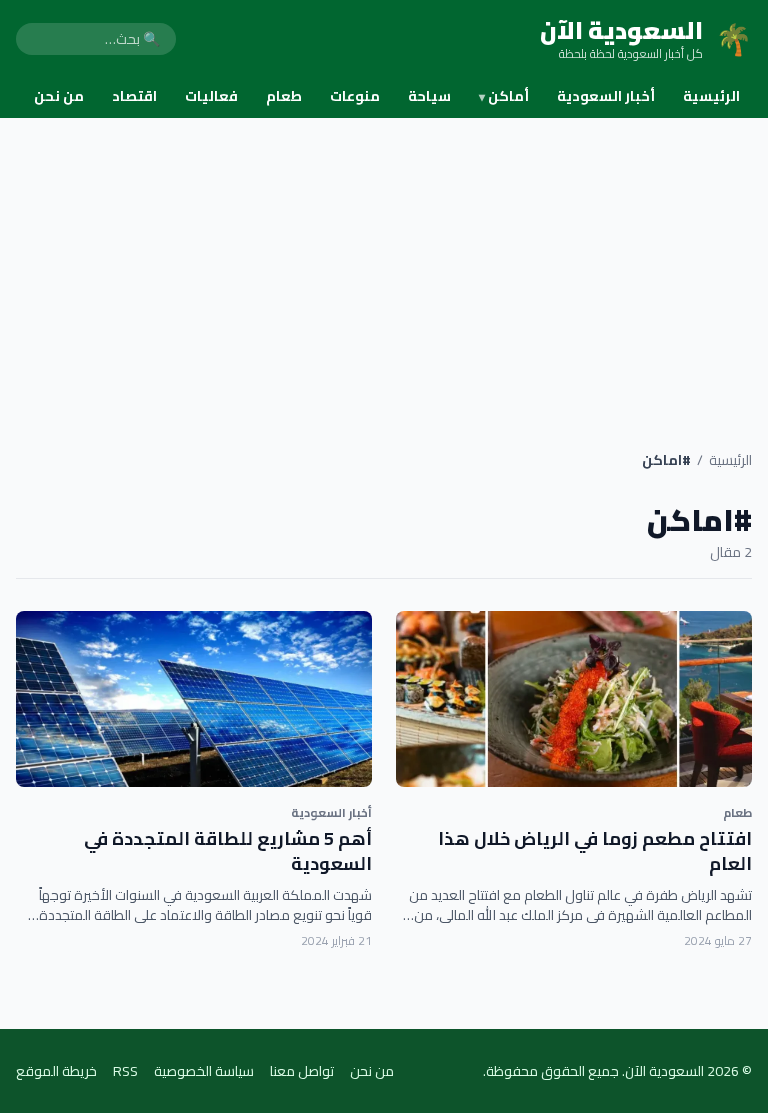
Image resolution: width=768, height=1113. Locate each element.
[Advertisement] (384, 268)
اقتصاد (134, 96)
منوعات (355, 96)
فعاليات (211, 96)
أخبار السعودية (606, 96)
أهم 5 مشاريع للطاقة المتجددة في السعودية (228, 851)
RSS (125, 1071)
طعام (284, 96)
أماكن (504, 96)
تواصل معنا (302, 1071)
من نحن (59, 96)
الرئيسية (711, 96)
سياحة (429, 96)
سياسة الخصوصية (204, 1071)
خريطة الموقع (56, 1071)
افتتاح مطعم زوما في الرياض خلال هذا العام (595, 851)
